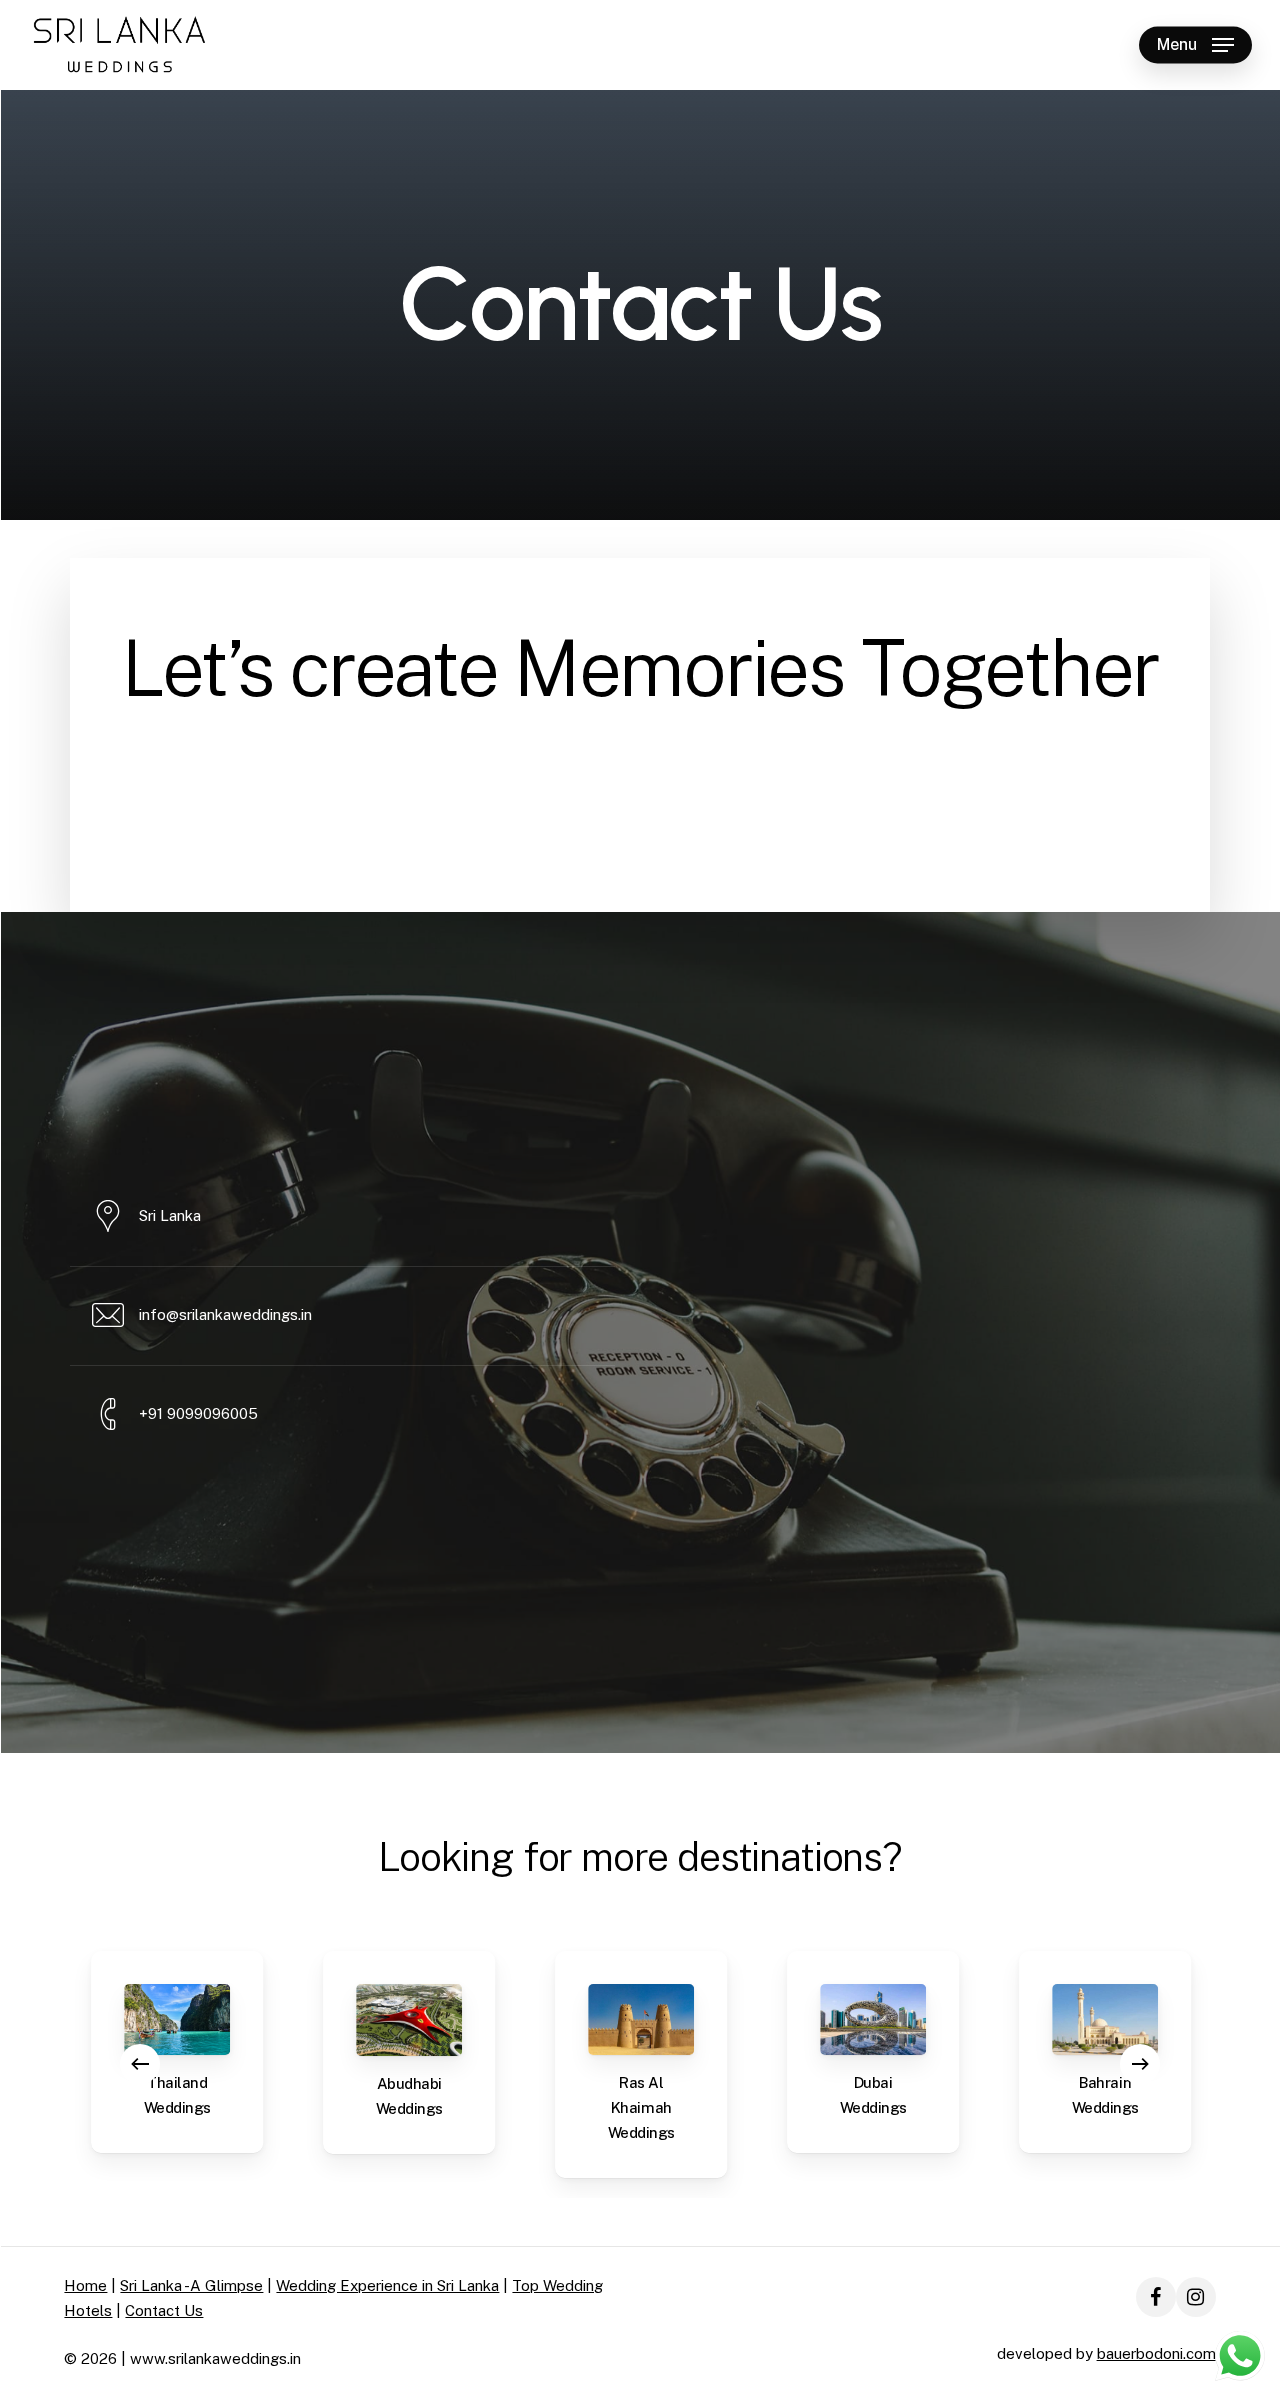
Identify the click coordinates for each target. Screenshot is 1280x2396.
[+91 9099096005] (342, 1415)
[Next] (1140, 2064)
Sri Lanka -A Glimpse (191, 2285)
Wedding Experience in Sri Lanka (387, 2285)
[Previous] (140, 2064)
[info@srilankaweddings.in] (342, 1316)
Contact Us (164, 2310)
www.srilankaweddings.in (215, 2358)
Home (85, 2285)
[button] (1195, 45)
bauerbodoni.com (1156, 2353)
